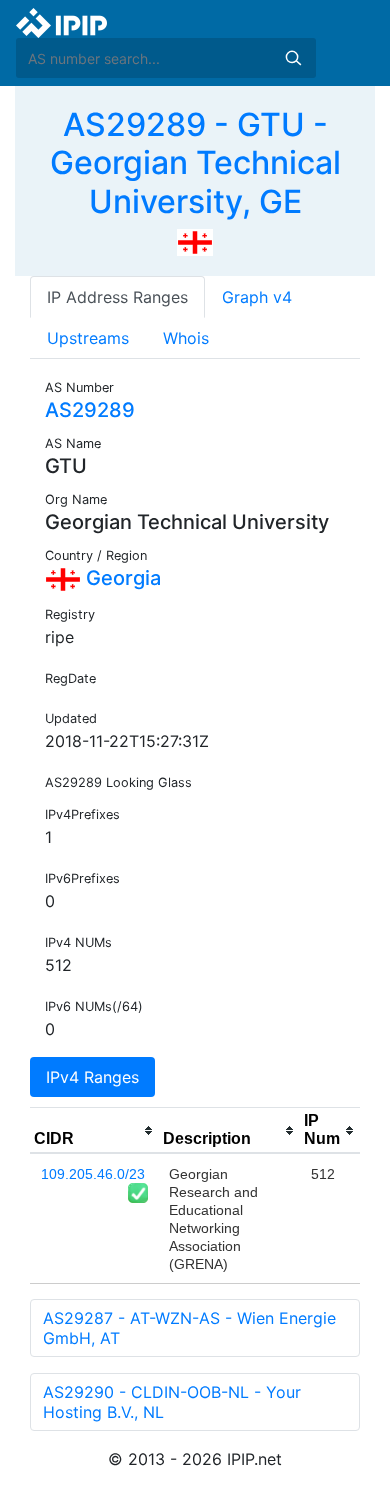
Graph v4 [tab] (257, 297)
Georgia (121, 578)
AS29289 (90, 410)
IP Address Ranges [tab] (117, 297)
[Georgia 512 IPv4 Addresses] (195, 241)
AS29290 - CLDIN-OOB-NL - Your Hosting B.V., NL (172, 1402)
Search (293, 58)
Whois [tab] (186, 338)
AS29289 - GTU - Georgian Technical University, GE (195, 163)
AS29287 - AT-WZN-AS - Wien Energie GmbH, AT (189, 1328)
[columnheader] (94, 1131)
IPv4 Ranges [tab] (92, 1077)
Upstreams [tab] (88, 338)
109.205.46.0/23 (93, 1174)
